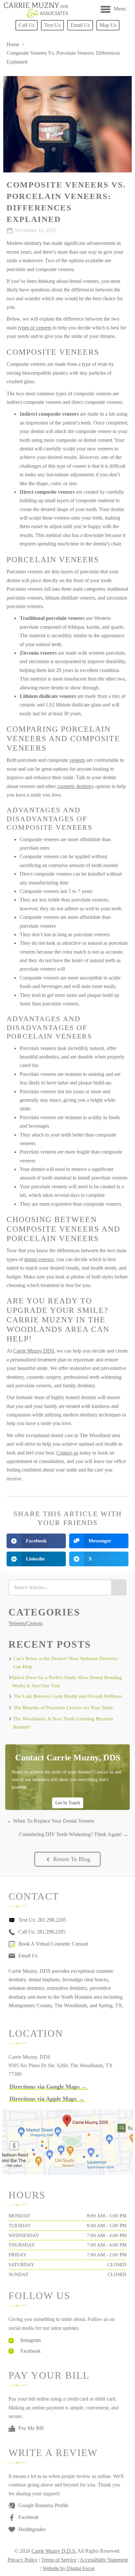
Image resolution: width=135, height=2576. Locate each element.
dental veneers (39, 1259)
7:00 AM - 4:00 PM (107, 2235)
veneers (77, 760)
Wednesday (24, 2235)
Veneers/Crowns (26, 1623)
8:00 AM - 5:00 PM (107, 2216)
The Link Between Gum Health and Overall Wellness (68, 1696)
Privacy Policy (23, 2560)
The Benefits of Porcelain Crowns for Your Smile (63, 1708)
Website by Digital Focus (69, 2568)
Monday (19, 2216)
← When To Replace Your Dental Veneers (50, 1821)
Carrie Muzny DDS (34, 1351)
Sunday (19, 2274)
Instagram (30, 2340)
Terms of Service (59, 2560)
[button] (67, 1859)
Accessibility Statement (104, 2560)
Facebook (30, 2351)
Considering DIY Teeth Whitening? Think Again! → (74, 1834)
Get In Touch (68, 1803)
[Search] (118, 1587)
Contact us (67, 1453)
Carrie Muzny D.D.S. (54, 2551)
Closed (117, 2265)
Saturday (21, 2265)
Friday (18, 2255)
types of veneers (35, 328)
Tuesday (20, 2226)
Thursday (22, 2245)
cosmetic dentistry (76, 786)
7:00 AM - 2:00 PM (107, 2255)
